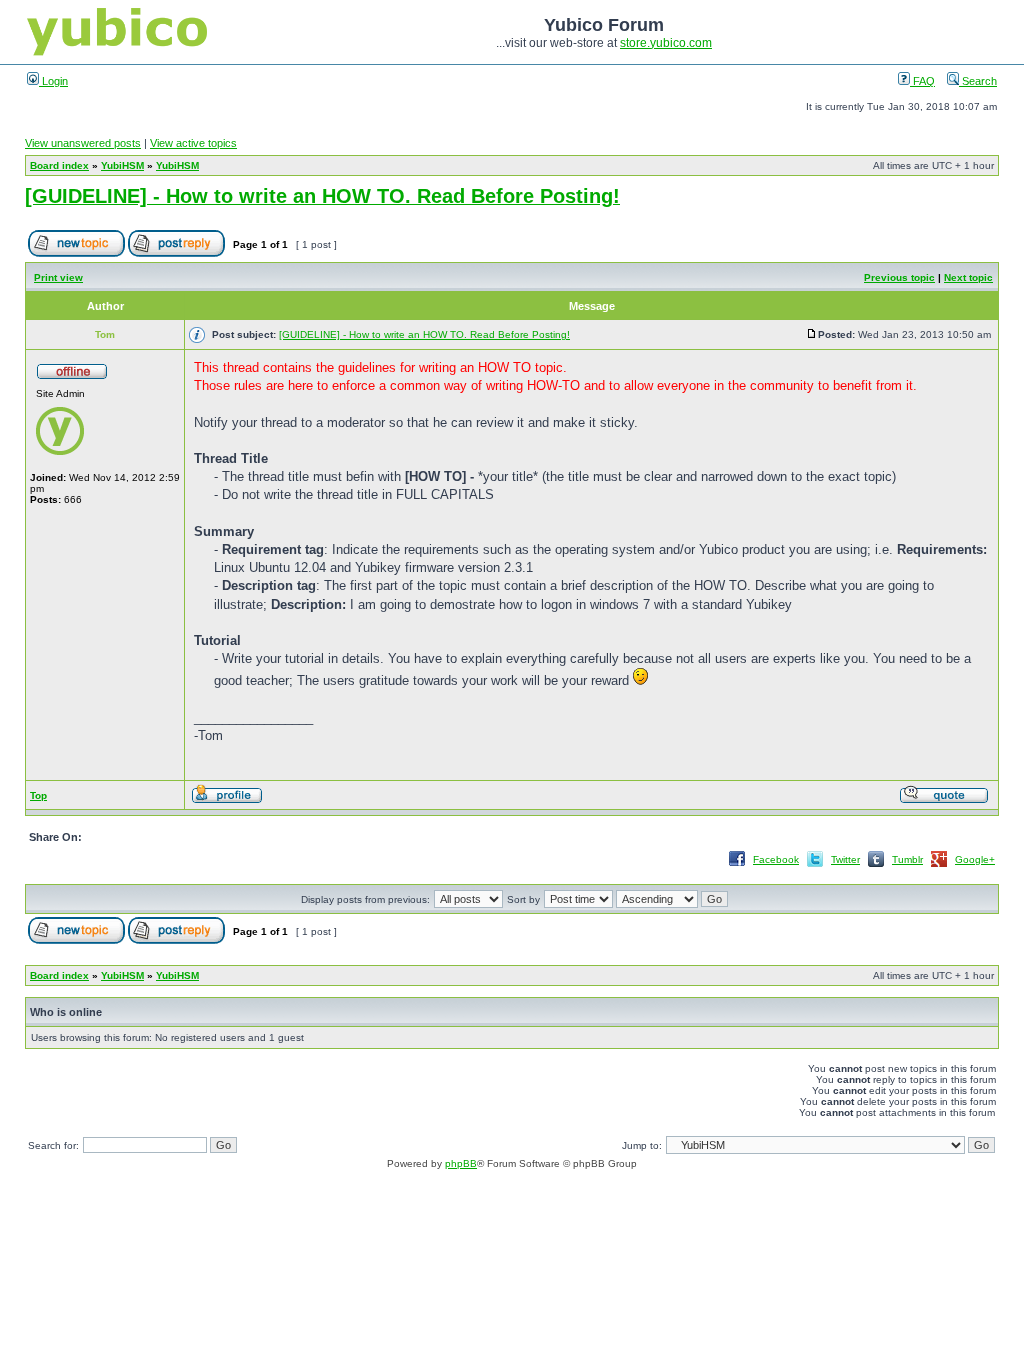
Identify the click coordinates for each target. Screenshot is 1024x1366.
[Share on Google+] (939, 865)
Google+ (975, 859)
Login (53, 81)
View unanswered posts (83, 143)
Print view (58, 277)
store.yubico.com (666, 43)
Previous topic (899, 277)
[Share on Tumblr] (876, 865)
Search (978, 81)
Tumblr (907, 859)
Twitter (845, 859)
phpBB (461, 1163)
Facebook (776, 859)
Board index (59, 165)
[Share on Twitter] (815, 865)
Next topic (968, 277)
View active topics (193, 143)
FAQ (922, 81)
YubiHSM (122, 165)
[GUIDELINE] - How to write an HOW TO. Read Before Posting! (322, 196)
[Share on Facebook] (737, 865)
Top (38, 795)
